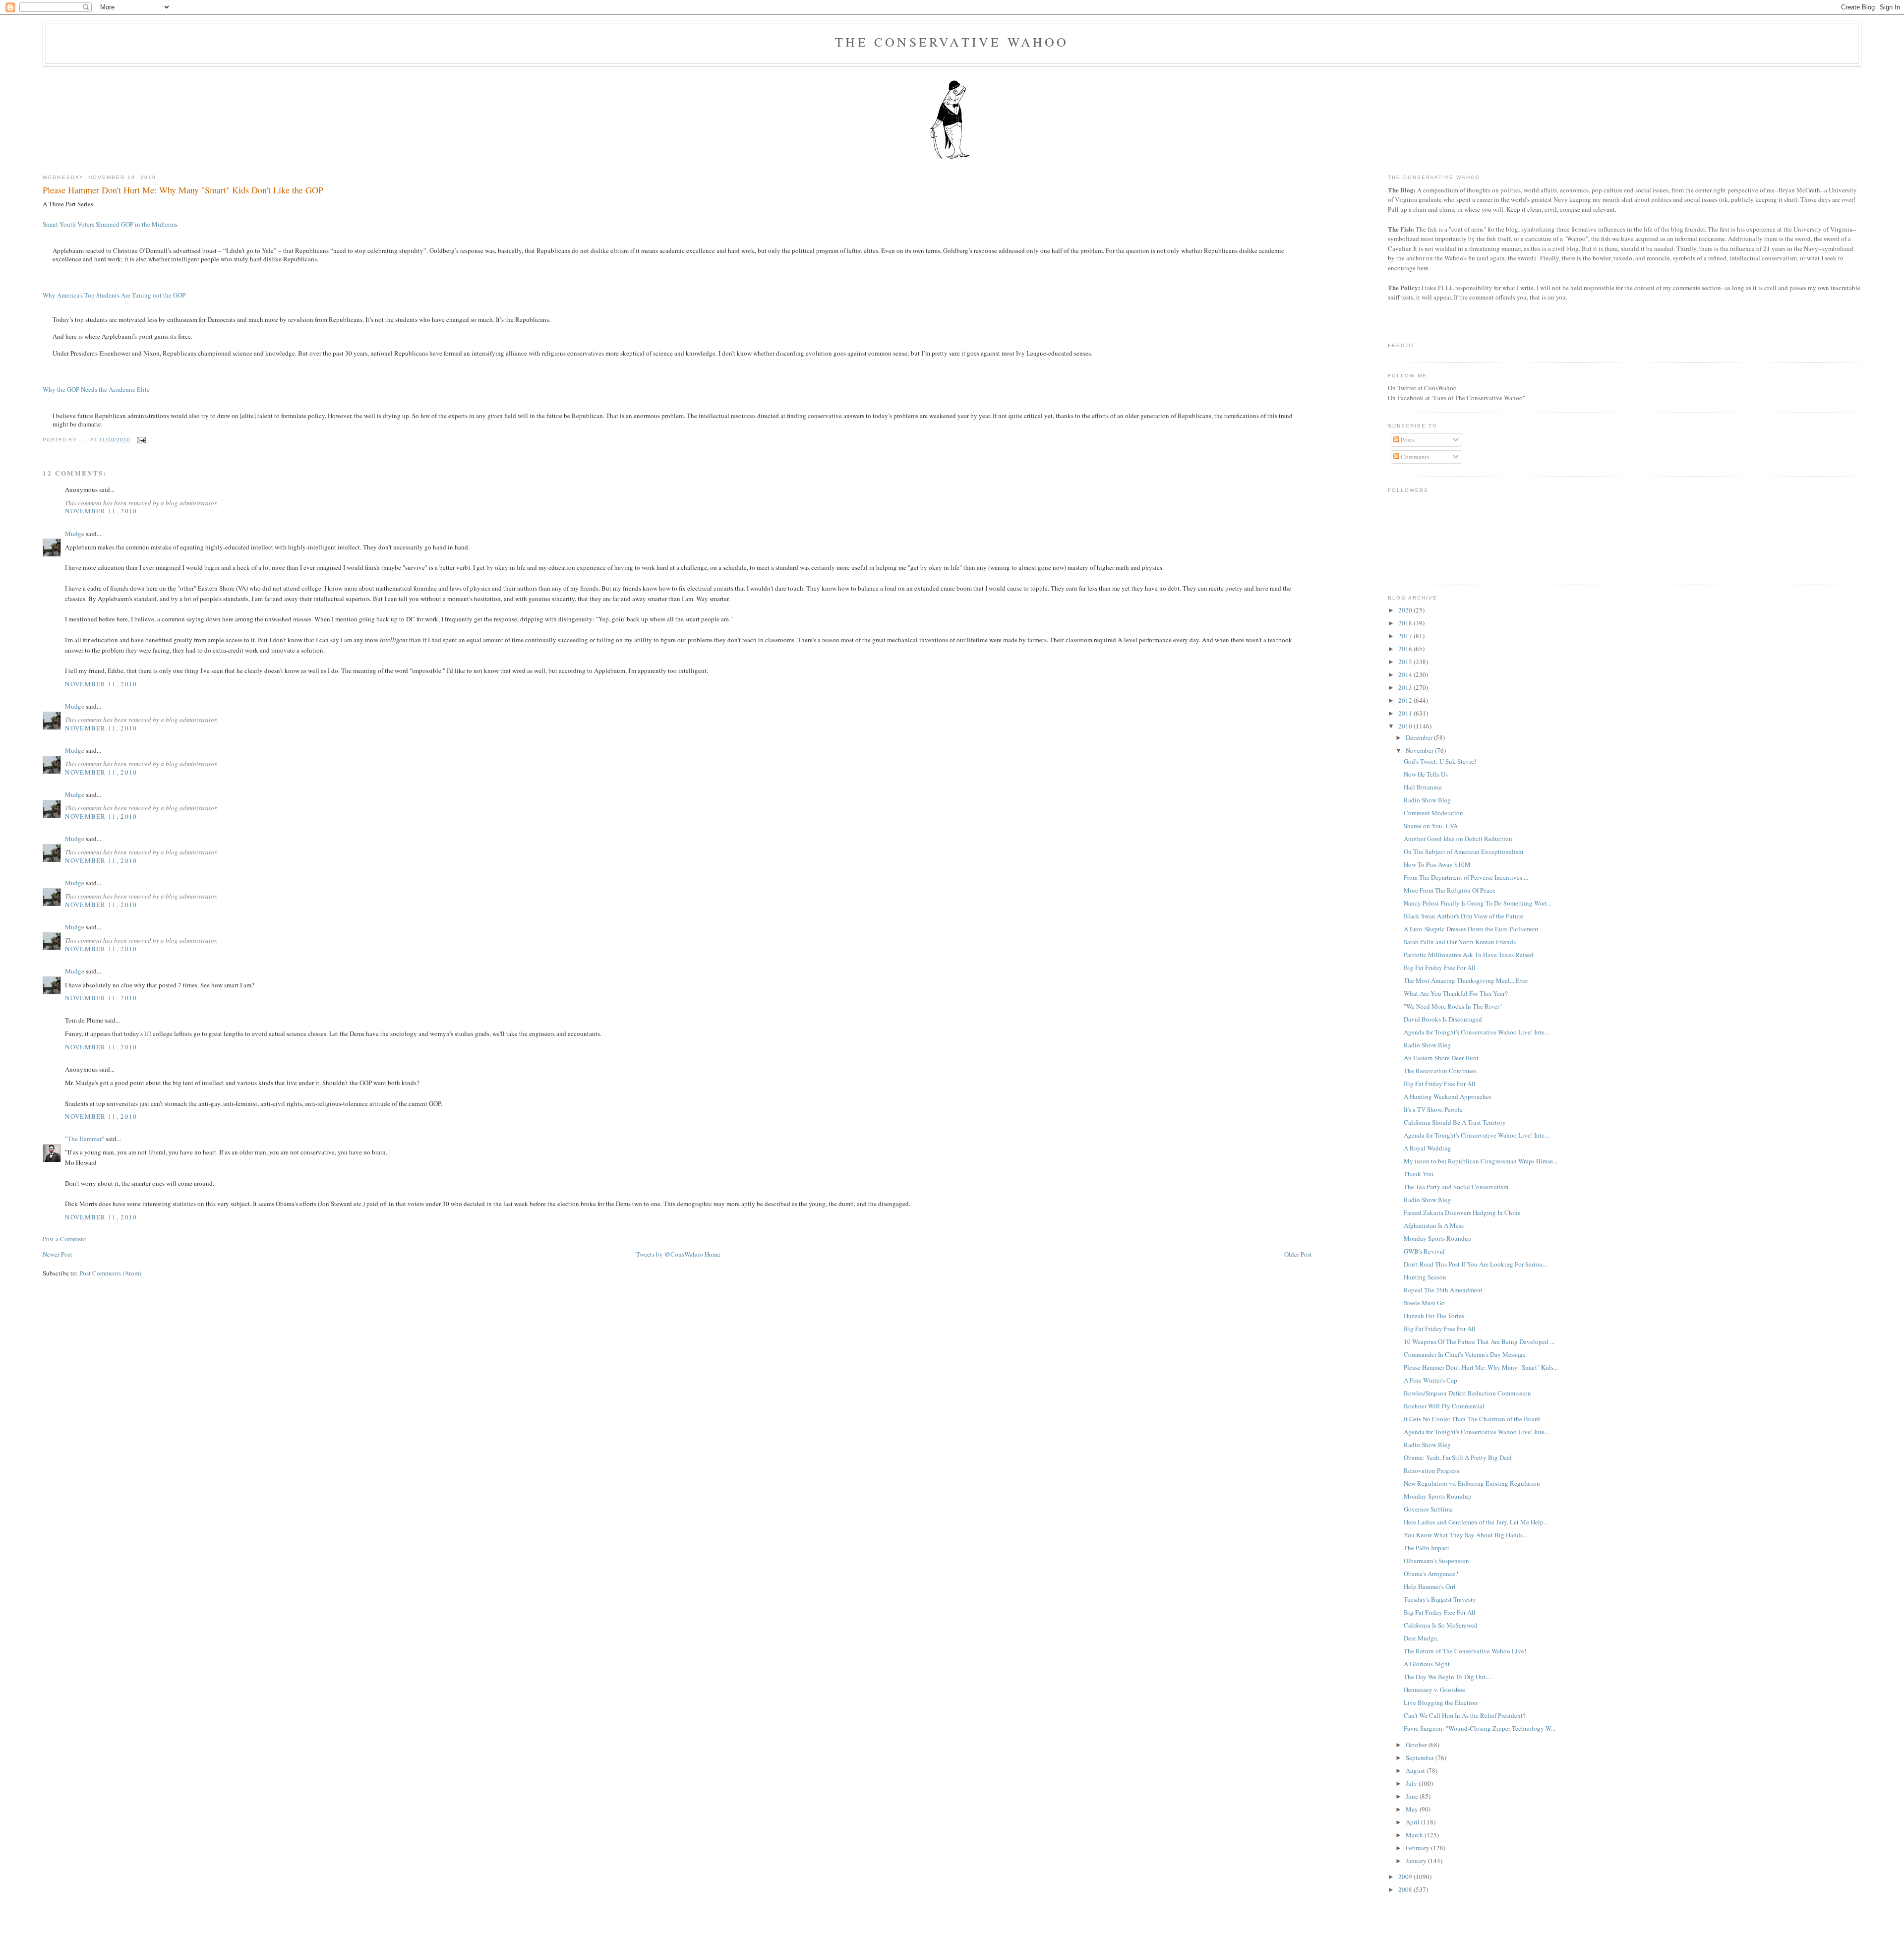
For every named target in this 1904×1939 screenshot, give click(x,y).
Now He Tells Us (1426, 774)
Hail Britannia (1423, 787)
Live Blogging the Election (1441, 1702)
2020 (1406, 610)
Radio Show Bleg (1427, 800)
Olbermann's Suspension (1436, 1561)
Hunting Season (1425, 1277)
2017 (1406, 636)
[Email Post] (140, 440)
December (1420, 737)
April (1413, 1822)
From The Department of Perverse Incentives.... (1466, 877)
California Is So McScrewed (1441, 1625)
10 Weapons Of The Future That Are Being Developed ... (1479, 1341)
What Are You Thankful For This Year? (1456, 993)
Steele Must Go (1424, 1303)
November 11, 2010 (101, 511)
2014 (1406, 674)
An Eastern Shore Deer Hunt (1441, 1058)
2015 (1406, 662)
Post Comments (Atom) (110, 1273)
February (1418, 1848)
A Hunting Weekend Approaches (1448, 1096)
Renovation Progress (1431, 1470)
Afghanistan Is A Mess (1434, 1225)
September (1421, 1757)
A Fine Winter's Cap (1430, 1380)
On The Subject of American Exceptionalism (1463, 851)
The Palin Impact (1427, 1548)
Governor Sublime (1428, 1509)
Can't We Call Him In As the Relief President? (1465, 1715)
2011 (1406, 713)
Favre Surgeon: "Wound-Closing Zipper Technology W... (1480, 1728)
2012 (1406, 700)
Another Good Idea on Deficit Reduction (1458, 839)
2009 (1406, 1877)
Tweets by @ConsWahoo (670, 1254)
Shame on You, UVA (1431, 826)
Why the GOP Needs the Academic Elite (96, 389)
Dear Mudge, (1421, 1638)
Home (713, 1254)
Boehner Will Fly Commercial (1444, 1406)
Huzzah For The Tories (1434, 1316)
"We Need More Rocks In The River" (1453, 1006)
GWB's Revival (1424, 1251)
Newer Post (58, 1254)
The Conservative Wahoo (952, 42)
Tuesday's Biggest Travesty (1440, 1599)
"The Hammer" (85, 1139)
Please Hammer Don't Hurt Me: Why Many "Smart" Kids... (1481, 1367)
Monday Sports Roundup (1438, 1238)
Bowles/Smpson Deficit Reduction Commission (1467, 1393)
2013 (1406, 687)
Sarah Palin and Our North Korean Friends (1460, 942)
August (1416, 1770)
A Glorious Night (1427, 1664)
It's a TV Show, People (1433, 1109)
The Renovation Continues (1440, 1071)
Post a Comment (64, 1239)
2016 (1406, 649)
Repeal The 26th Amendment (1443, 1290)
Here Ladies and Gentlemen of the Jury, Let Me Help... (1476, 1522)
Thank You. (1419, 1174)
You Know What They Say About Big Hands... (1465, 1535)
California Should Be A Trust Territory (1455, 1122)
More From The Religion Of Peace (1450, 890)
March (1415, 1835)
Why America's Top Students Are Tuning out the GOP (114, 295)
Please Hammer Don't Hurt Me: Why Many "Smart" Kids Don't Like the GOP (183, 190)
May (1413, 1809)
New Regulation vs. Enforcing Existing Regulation (1472, 1483)
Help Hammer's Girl (1430, 1586)
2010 (1406, 726)
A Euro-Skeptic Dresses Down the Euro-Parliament (1471, 929)
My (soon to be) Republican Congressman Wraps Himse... (1481, 1161)
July (1412, 1783)
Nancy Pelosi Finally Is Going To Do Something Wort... (1478, 903)
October (1417, 1745)
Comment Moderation (1433, 813)
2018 (1406, 623)
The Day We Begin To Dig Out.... (1448, 1677)
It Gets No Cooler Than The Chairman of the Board (1472, 1419)
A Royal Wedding (1428, 1148)
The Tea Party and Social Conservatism (1456, 1187)
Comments (1414, 457)
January (1417, 1861)
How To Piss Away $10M (1437, 864)
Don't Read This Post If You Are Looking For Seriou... (1475, 1264)
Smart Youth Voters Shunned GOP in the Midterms (110, 224)
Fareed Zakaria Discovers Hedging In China (1462, 1212)
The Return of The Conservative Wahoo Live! (1465, 1651)
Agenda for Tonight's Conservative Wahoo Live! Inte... (1476, 1032)
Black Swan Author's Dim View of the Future (1463, 916)
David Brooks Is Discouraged (1443, 1019)
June (1413, 1796)
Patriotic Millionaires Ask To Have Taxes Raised (1469, 955)
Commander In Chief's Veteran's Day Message (1465, 1354)
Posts (1407, 440)
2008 (1406, 1889)
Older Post (1298, 1254)
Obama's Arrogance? (1431, 1574)
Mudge (75, 534)
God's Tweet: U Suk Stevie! (1440, 761)
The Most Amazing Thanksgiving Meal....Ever (1466, 980)
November (1420, 750)
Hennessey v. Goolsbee (1434, 1690)
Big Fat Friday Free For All (1440, 968)
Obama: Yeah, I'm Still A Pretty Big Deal (1458, 1457)
